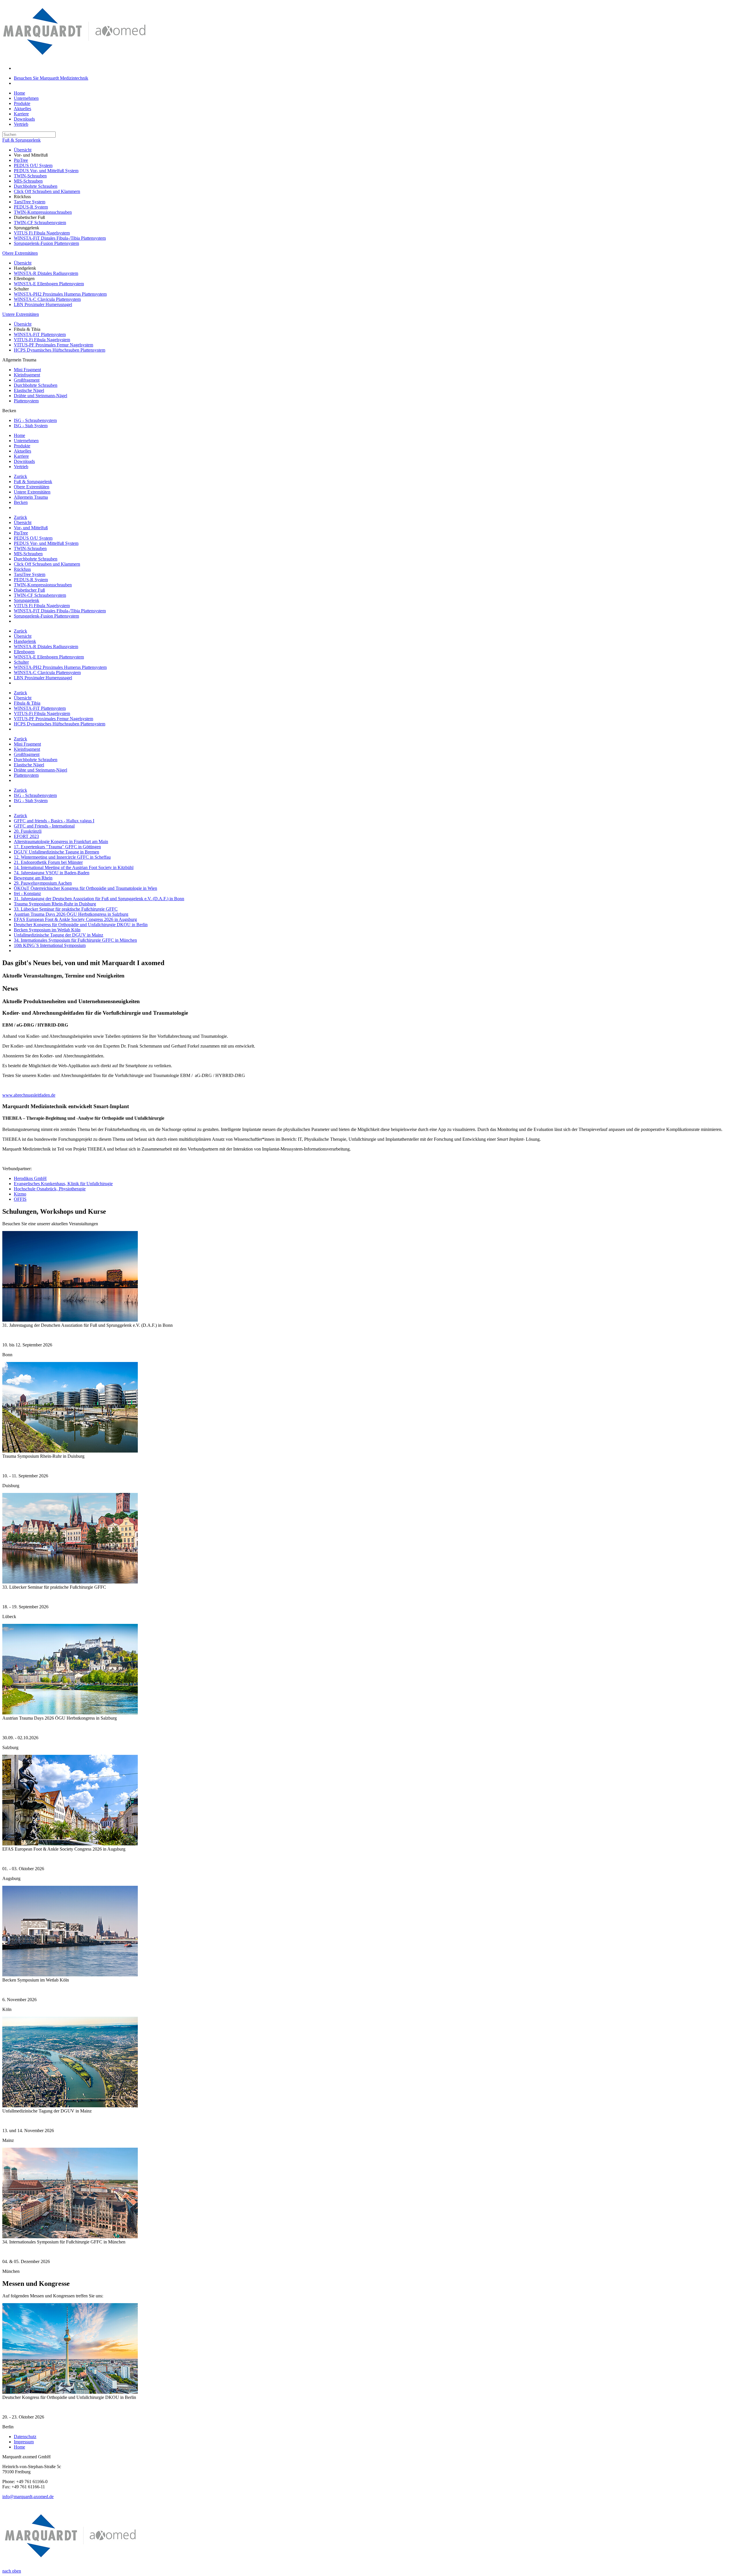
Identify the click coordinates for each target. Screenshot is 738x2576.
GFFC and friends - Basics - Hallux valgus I (54, 821)
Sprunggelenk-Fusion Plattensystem (46, 243)
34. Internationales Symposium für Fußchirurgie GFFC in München (75, 940)
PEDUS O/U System (33, 165)
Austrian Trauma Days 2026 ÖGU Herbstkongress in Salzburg (71, 914)
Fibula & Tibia (27, 703)
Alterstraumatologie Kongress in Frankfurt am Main (61, 842)
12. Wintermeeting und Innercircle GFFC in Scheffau (62, 857)
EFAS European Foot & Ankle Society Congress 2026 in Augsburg (75, 919)
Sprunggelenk (27, 600)
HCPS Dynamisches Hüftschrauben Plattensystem (60, 350)
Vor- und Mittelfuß (31, 528)
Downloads (24, 119)
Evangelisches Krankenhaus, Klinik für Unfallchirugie (63, 1184)
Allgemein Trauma (31, 497)
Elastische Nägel (29, 390)
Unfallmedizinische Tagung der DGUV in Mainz (59, 935)
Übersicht (23, 150)
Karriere (21, 114)
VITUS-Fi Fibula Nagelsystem (42, 340)
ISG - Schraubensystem (35, 420)
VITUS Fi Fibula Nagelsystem (42, 233)
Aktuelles (22, 109)
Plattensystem (26, 401)
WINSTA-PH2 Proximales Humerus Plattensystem (60, 294)
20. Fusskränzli (28, 831)
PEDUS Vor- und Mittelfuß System (46, 171)
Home (19, 93)
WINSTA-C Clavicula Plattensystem (47, 299)
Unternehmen (26, 98)
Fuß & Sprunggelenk (21, 140)
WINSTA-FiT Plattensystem (40, 334)
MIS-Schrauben (28, 181)
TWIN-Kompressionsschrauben (43, 212)
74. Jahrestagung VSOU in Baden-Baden (52, 873)
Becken (21, 502)
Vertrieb (21, 124)
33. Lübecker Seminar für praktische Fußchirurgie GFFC (66, 909)
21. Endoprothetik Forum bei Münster (48, 862)
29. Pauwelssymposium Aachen (43, 883)
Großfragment (27, 380)
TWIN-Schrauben (30, 176)
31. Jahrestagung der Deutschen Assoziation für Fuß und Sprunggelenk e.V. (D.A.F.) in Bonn (99, 899)
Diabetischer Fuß (29, 590)
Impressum (24, 2442)
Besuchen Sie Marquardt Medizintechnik (51, 78)
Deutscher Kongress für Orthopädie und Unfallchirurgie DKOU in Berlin (81, 925)
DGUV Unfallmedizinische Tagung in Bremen (57, 852)
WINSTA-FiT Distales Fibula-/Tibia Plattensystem (60, 238)
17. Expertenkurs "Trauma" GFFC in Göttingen (57, 847)
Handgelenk (25, 641)
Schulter (21, 662)
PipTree (21, 160)
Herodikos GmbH (30, 1178)
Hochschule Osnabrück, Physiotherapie (50, 1189)
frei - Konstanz (27, 893)
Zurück (20, 476)
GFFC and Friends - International (44, 826)
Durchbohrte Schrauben (36, 186)
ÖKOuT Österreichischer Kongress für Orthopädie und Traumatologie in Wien (85, 888)
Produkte (22, 103)
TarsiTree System (30, 202)
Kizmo (20, 1194)
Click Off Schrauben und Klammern (47, 191)
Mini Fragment (27, 370)
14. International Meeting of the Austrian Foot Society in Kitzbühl (74, 867)
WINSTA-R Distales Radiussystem (46, 273)
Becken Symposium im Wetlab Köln (47, 930)
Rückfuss (22, 569)
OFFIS (20, 1199)
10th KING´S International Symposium (50, 945)
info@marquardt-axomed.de (28, 2497)
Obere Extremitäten (20, 253)
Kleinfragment (27, 375)
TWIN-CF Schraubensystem (40, 223)
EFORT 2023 (26, 836)
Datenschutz (25, 2437)
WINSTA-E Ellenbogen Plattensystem (49, 284)
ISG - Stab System (31, 426)
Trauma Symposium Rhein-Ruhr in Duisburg (55, 904)
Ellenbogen (24, 652)
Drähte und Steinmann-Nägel (41, 396)
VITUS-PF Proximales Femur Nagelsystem (53, 345)
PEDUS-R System (31, 207)
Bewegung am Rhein (33, 878)
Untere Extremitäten (21, 314)
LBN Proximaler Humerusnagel (43, 304)
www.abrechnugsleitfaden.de (29, 1095)
